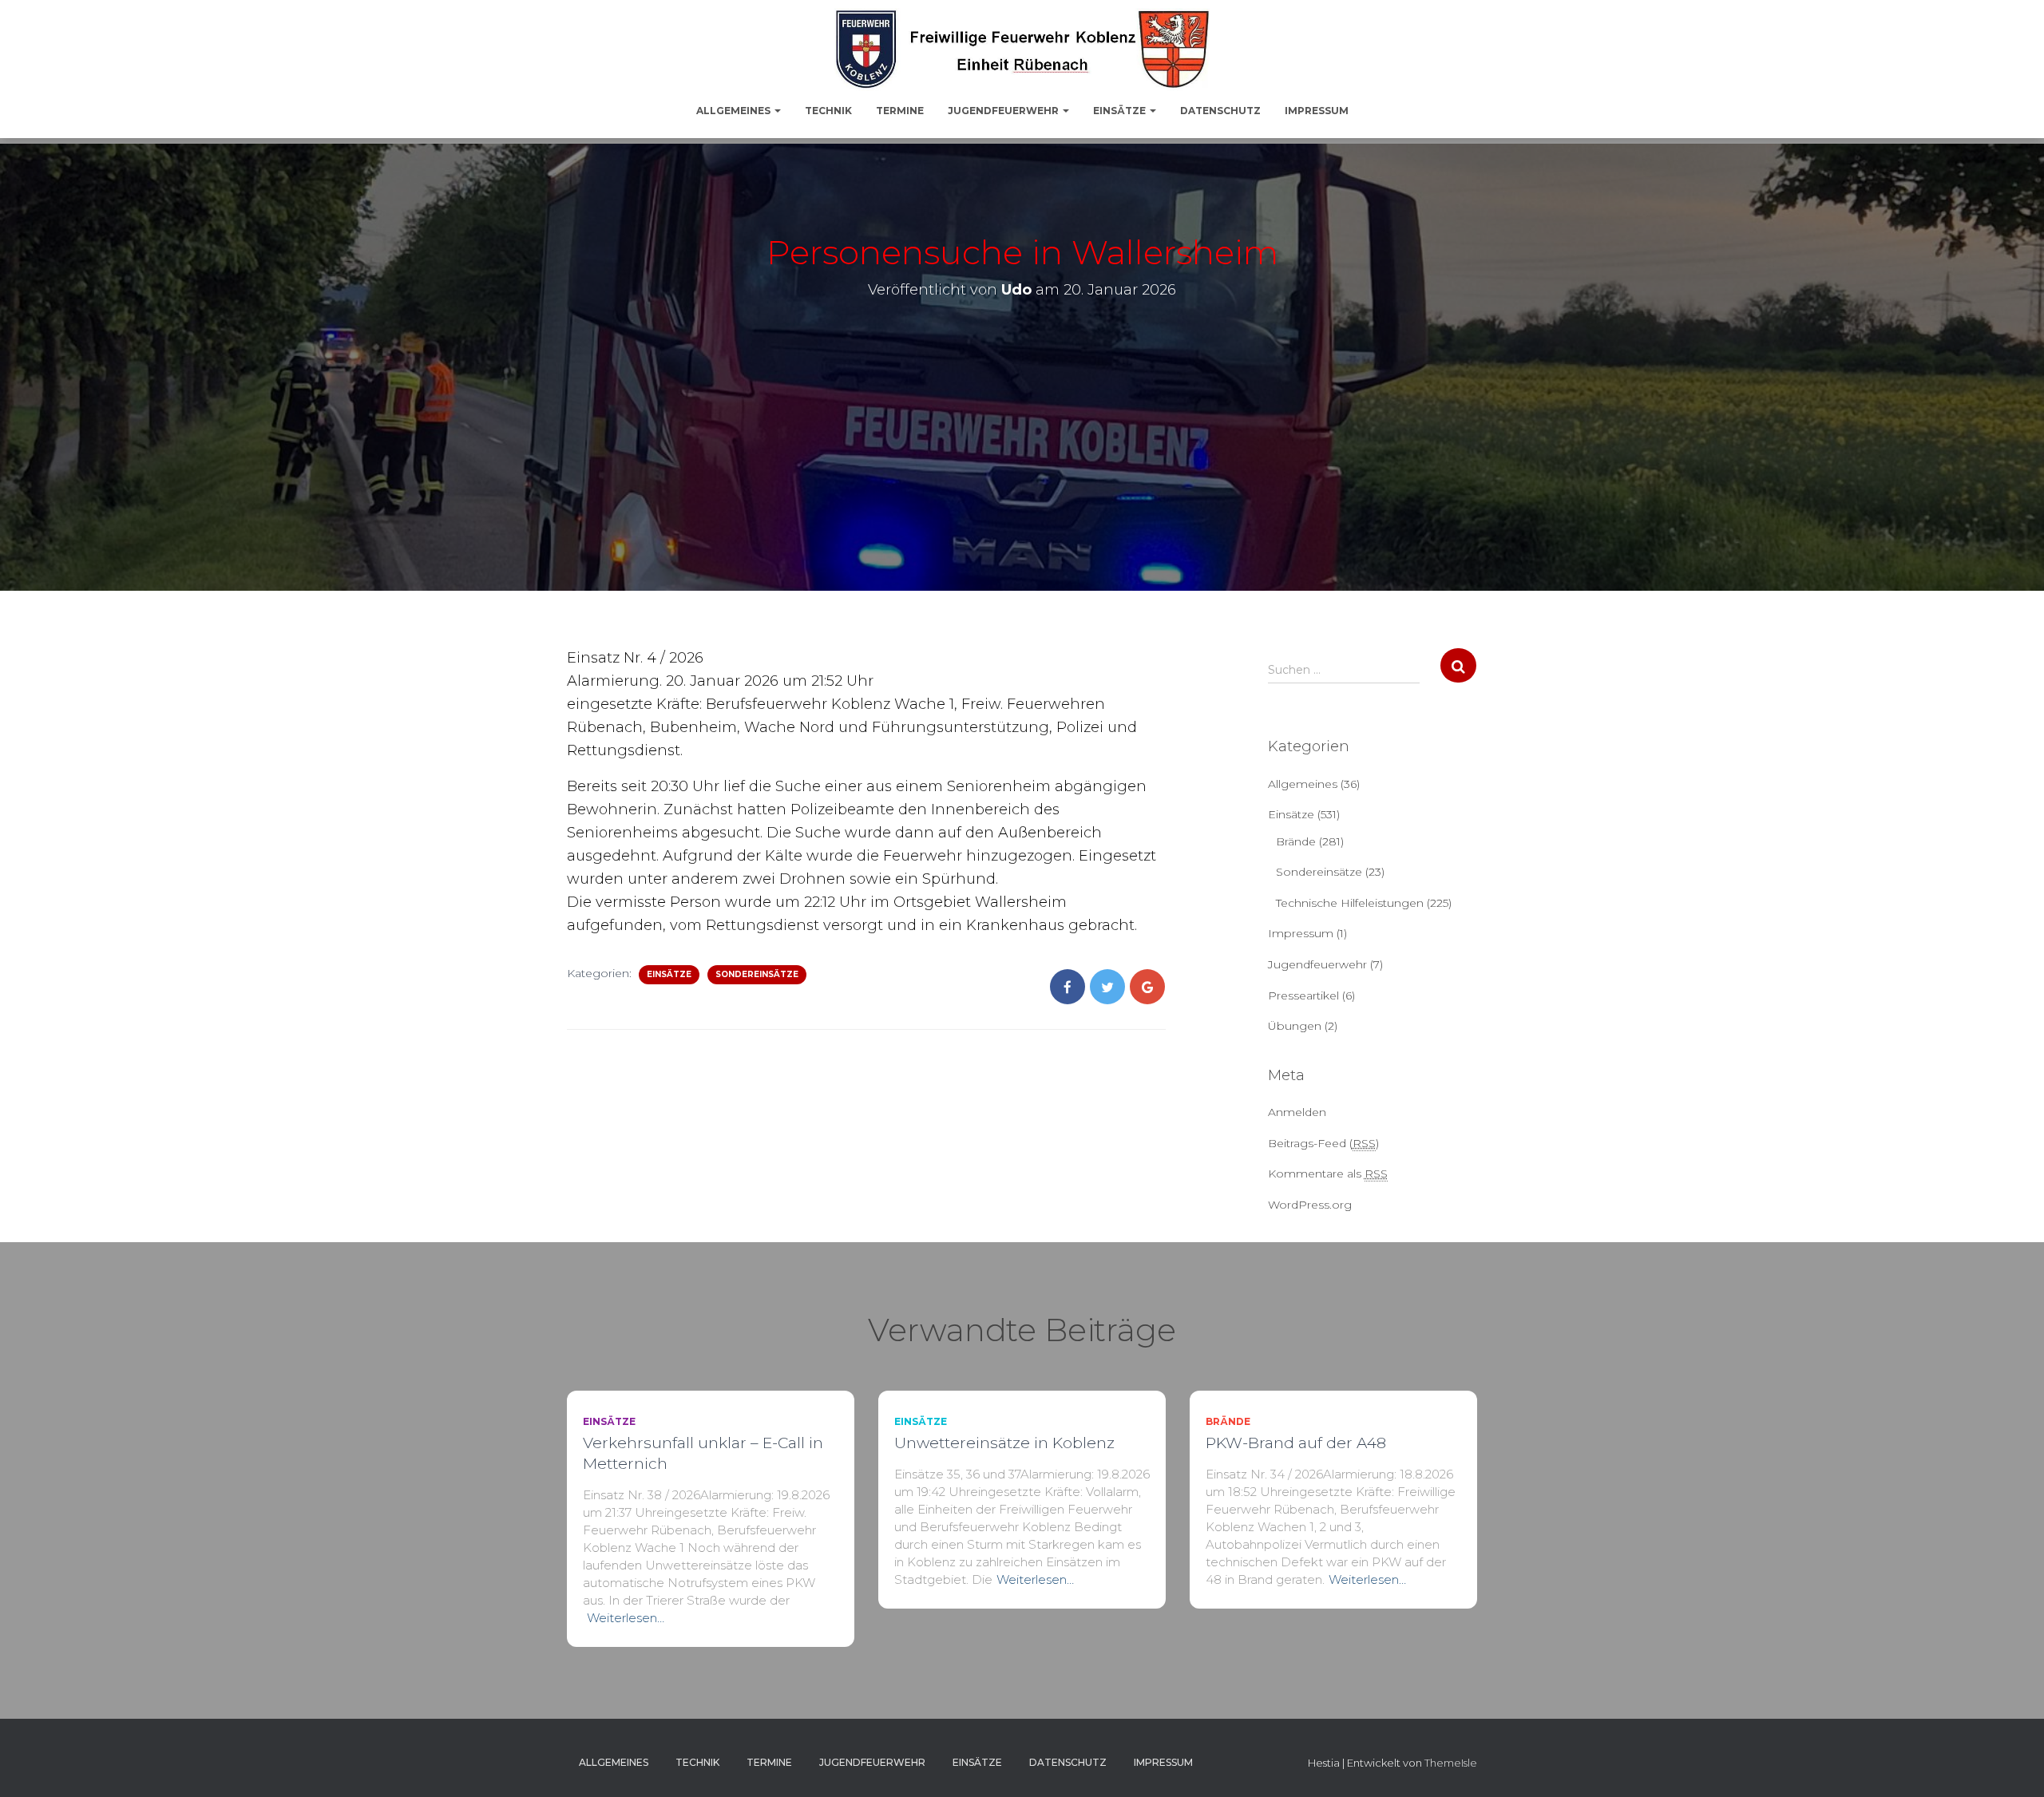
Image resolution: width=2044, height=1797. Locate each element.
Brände (1296, 841)
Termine (900, 111)
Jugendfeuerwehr (1004, 111)
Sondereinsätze (757, 974)
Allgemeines (735, 111)
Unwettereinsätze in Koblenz (1004, 1443)
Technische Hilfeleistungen (1350, 903)
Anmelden (1297, 1112)
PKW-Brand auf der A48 (1296, 1443)
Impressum (1317, 111)
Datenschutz (1220, 111)
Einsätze (1121, 111)
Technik (828, 111)
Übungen (1295, 1026)
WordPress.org (1310, 1205)
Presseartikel (1303, 995)
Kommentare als (1328, 1174)
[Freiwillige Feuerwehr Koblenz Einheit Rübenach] (1022, 49)
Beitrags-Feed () (1323, 1143)
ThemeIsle (1451, 1763)
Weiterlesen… (626, 1618)
